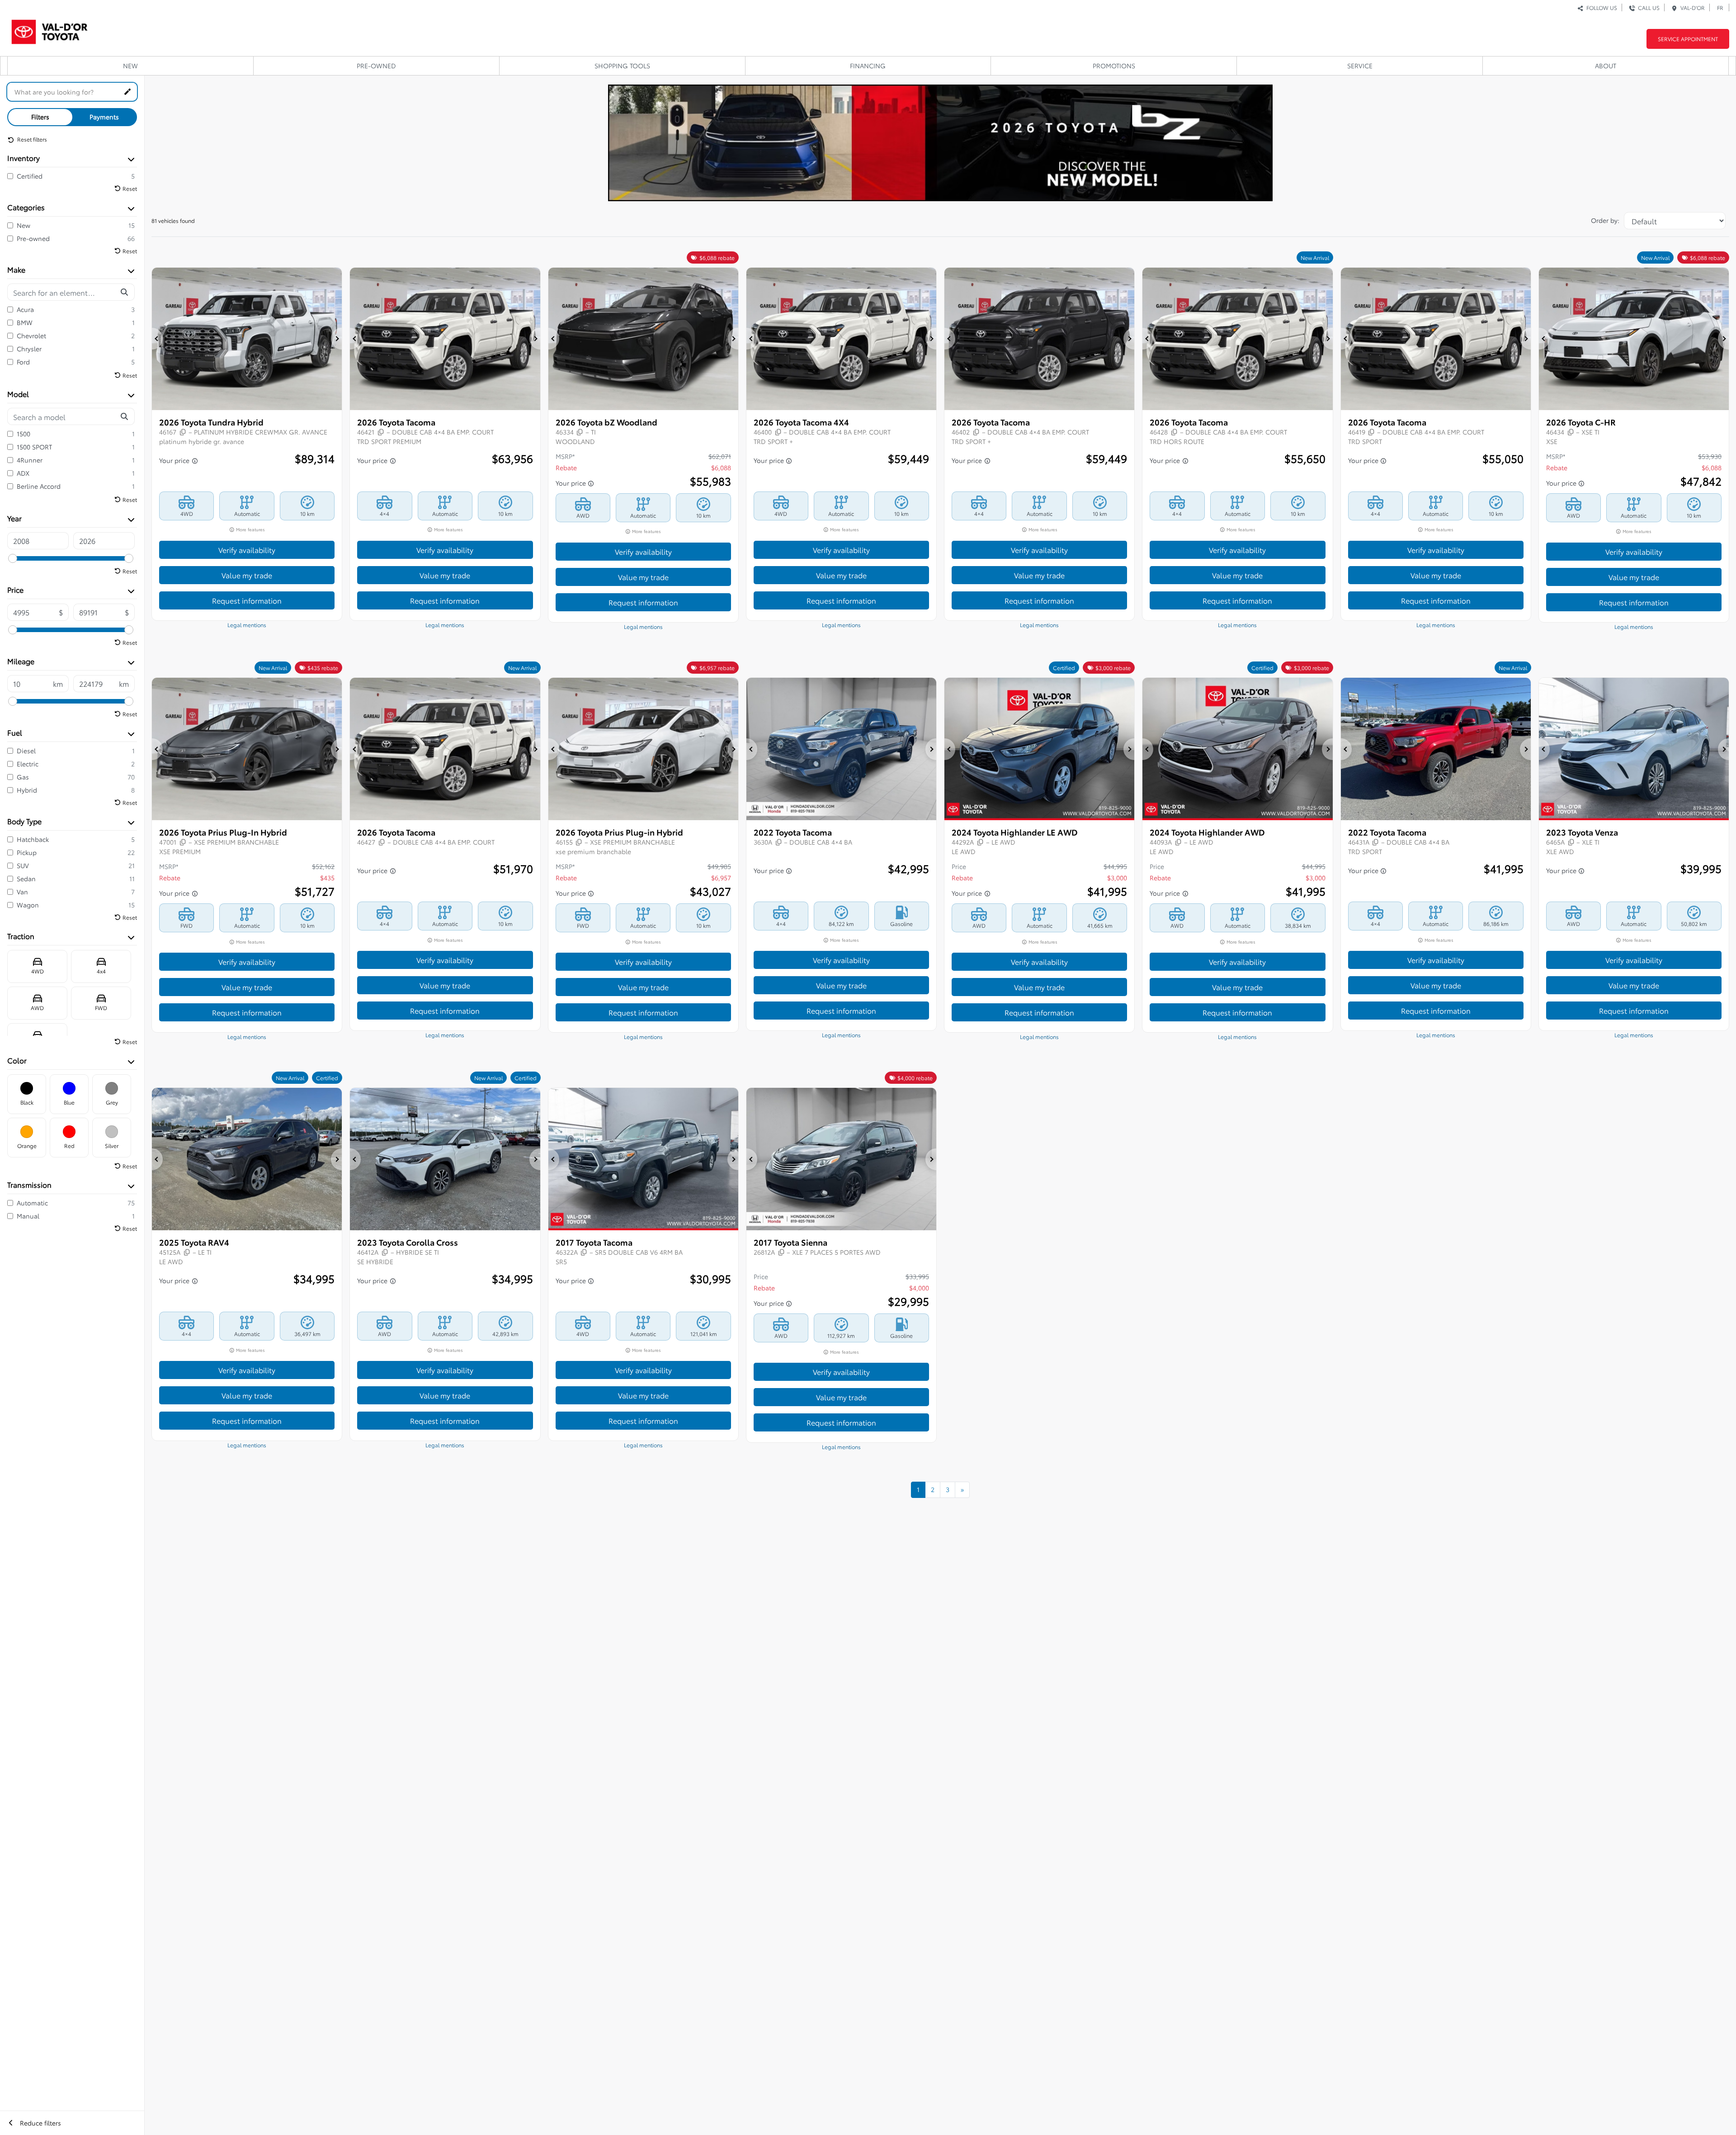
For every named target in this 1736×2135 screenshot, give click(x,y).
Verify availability (247, 550)
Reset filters (31, 139)
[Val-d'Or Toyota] (50, 29)
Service (1360, 66)
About (1606, 66)
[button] (157, 339)
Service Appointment (1688, 39)
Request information (247, 600)
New (130, 66)
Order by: (1605, 220)
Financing (868, 66)
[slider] (13, 558)
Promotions (1114, 66)
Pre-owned (376, 66)
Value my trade (247, 575)
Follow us (1600, 7)
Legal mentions (247, 625)
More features (250, 529)
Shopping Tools (622, 66)
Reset (130, 188)
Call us (1647, 7)
